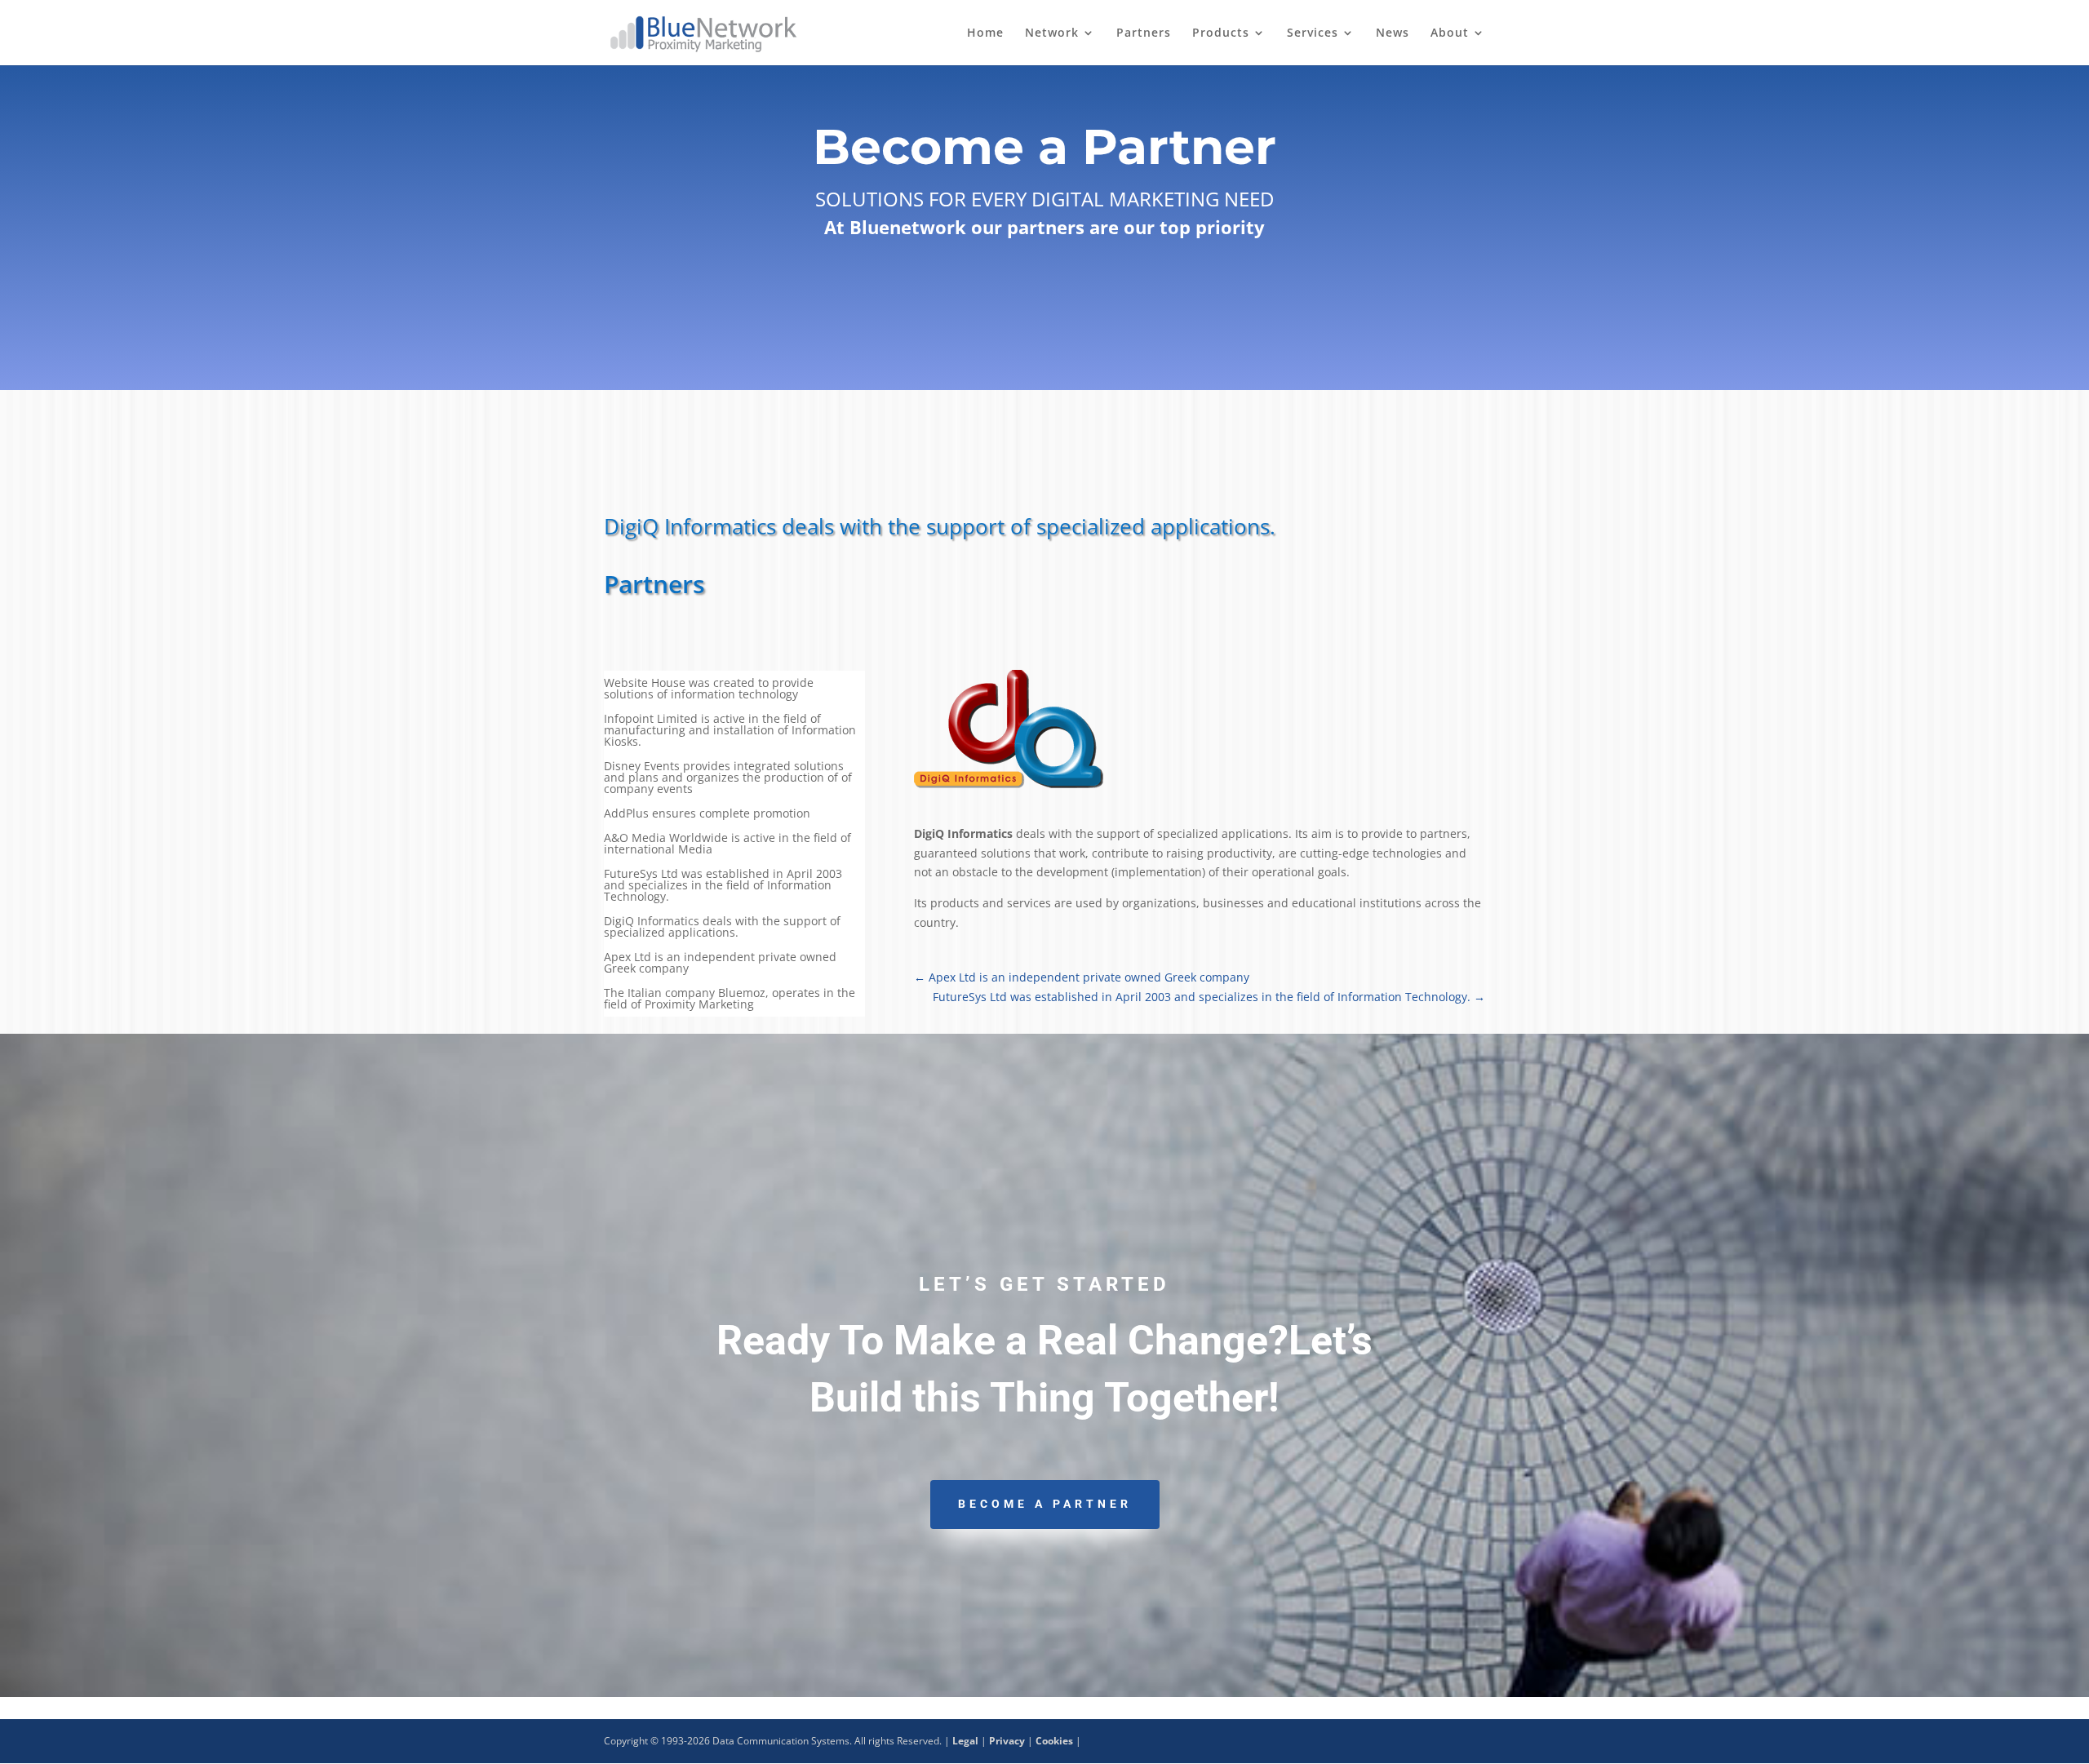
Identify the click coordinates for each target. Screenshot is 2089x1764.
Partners (1144, 33)
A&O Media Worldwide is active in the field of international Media (727, 844)
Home (985, 33)
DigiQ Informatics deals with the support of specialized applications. (722, 928)
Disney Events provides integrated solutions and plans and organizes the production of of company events (728, 778)
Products (1221, 33)
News (1393, 33)
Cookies (1054, 1741)
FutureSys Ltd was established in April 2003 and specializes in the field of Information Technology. (723, 886)
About (1450, 33)
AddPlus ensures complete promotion (707, 814)
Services (1313, 33)
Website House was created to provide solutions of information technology (709, 689)
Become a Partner (1045, 1504)
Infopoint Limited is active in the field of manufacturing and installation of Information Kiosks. (730, 731)
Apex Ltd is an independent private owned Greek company (720, 964)
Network (1052, 33)
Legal (965, 1741)
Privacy (1007, 1741)
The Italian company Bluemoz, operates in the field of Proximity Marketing (730, 999)
